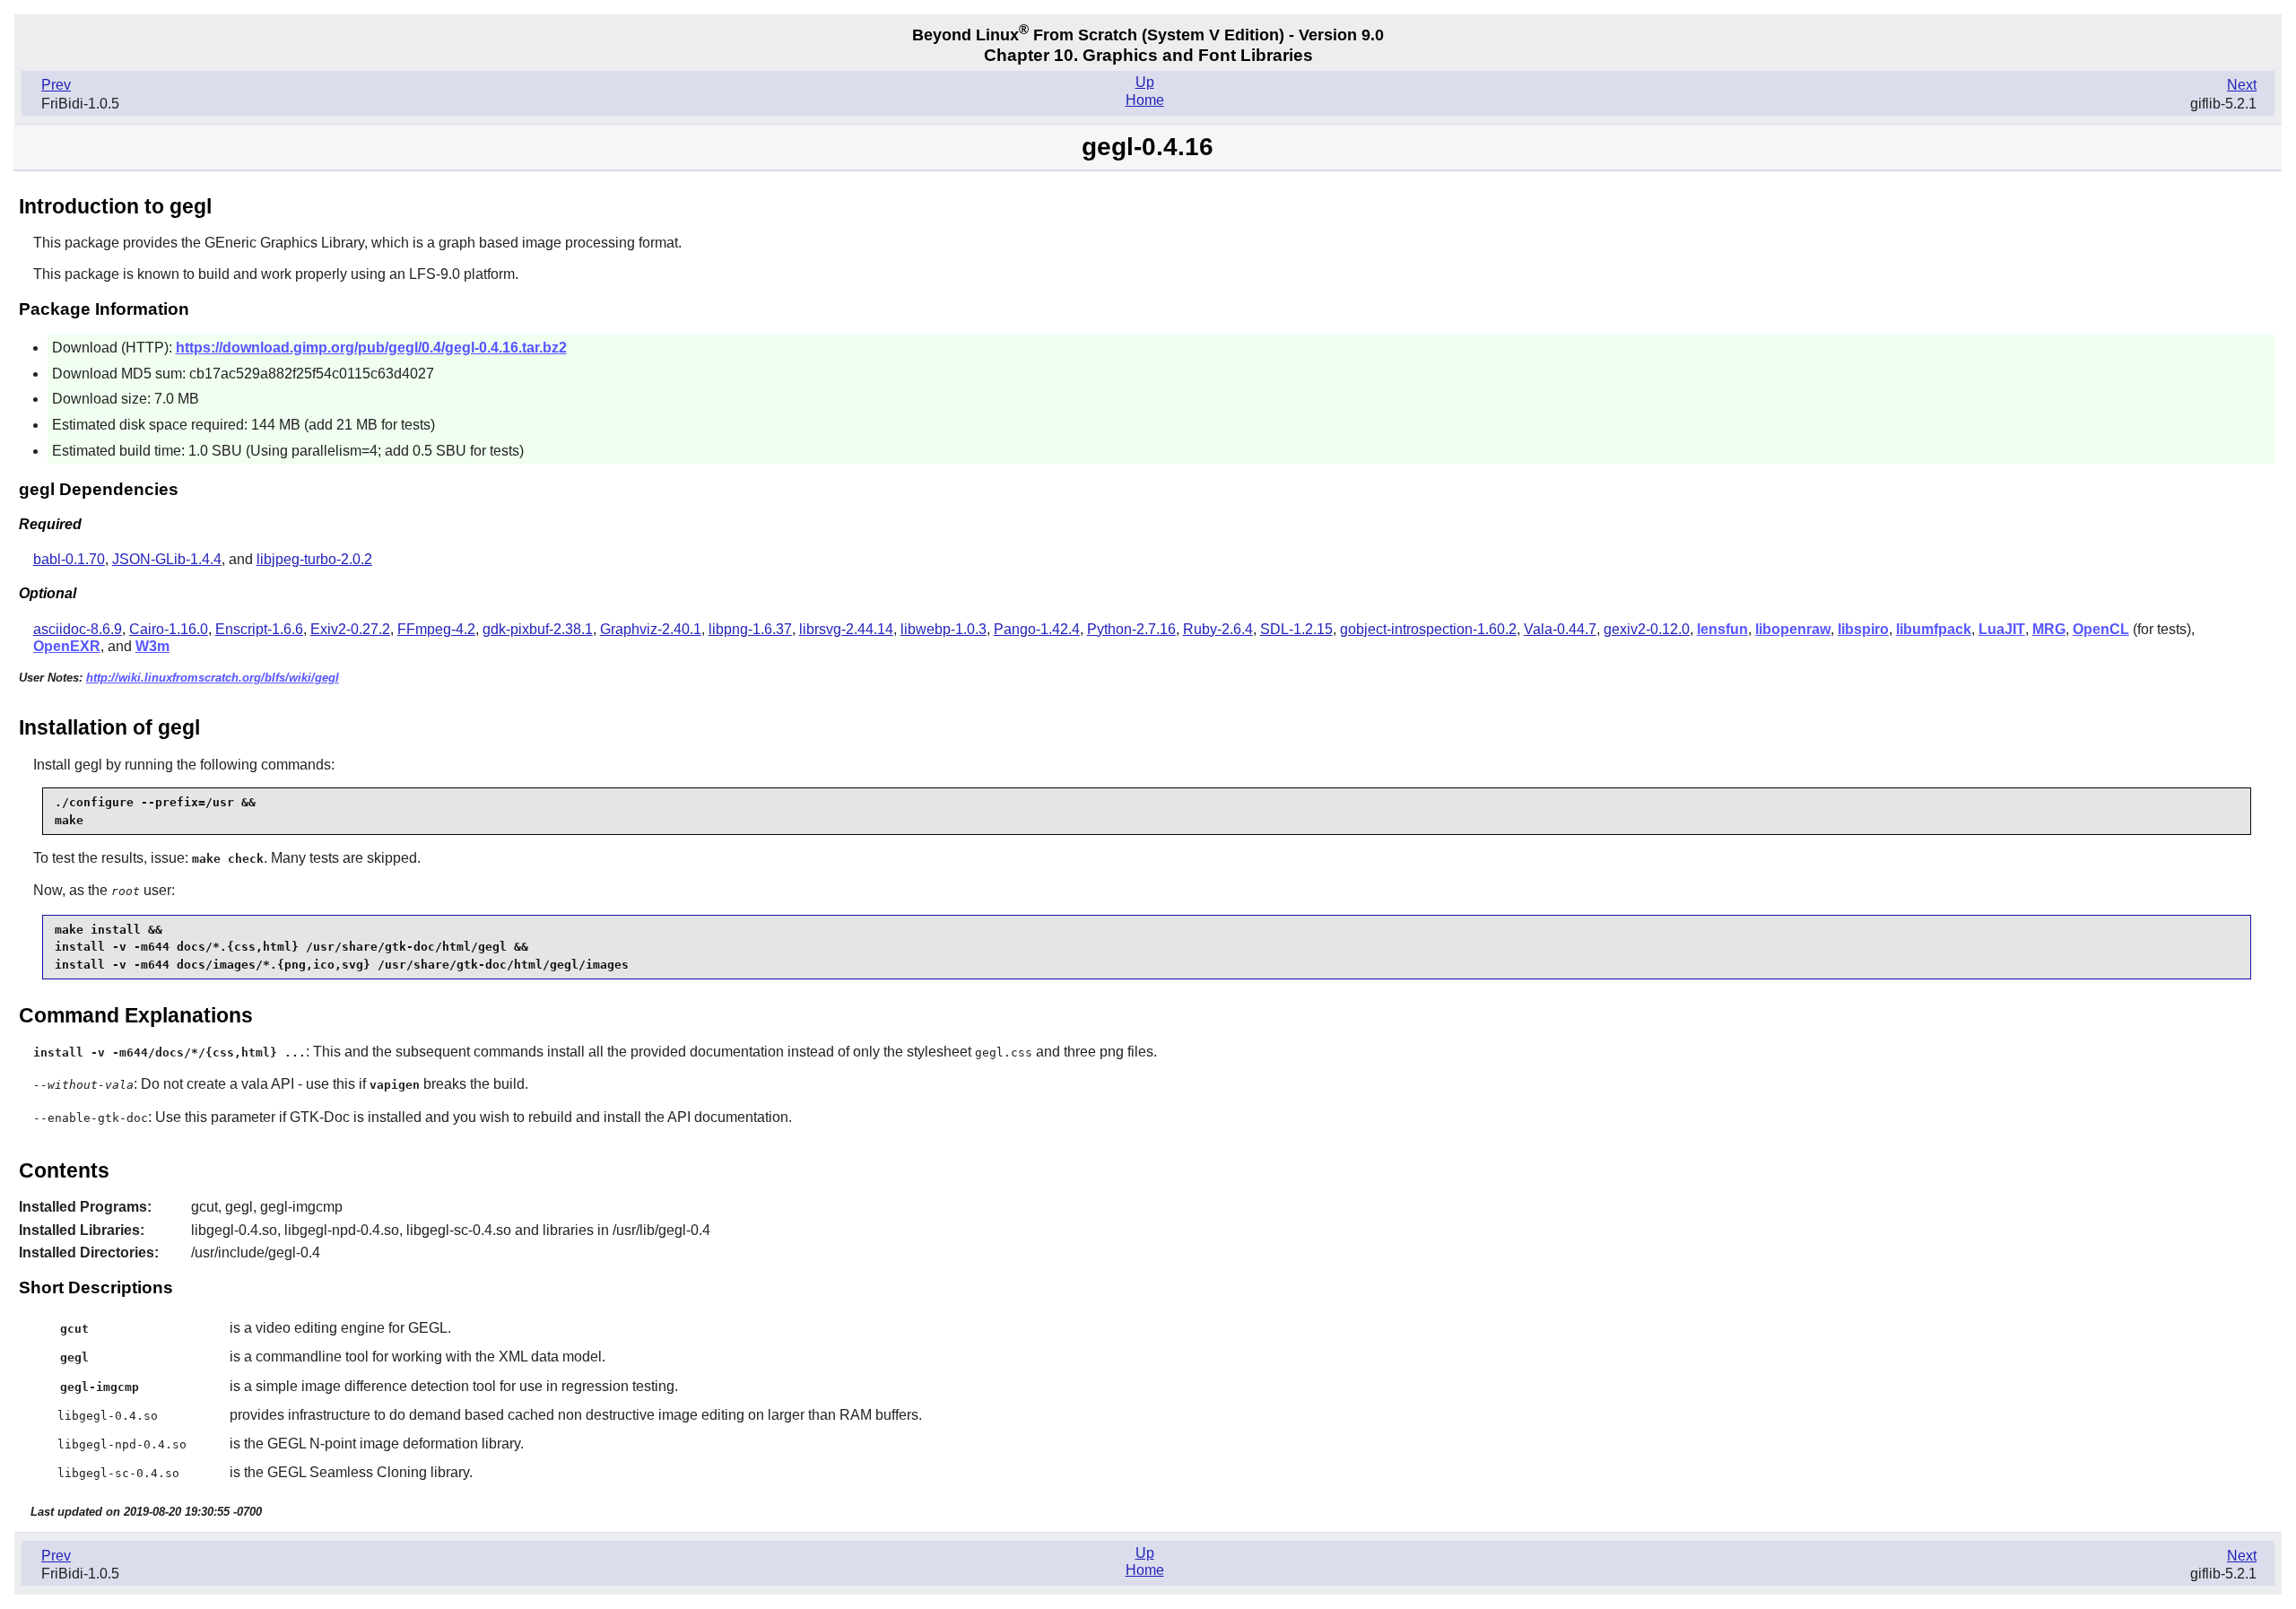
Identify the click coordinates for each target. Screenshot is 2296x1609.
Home (1145, 100)
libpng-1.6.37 (750, 629)
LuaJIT (2002, 629)
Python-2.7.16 (1131, 629)
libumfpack (1934, 629)
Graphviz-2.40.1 (651, 629)
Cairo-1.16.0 (169, 629)
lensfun (1722, 629)
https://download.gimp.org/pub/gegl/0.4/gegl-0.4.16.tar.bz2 (371, 348)
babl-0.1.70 (69, 559)
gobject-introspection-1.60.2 (1428, 629)
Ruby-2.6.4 (1218, 629)
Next (2242, 85)
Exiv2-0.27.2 (350, 629)
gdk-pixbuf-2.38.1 (538, 629)
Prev (56, 85)
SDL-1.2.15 (1296, 629)
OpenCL (2101, 629)
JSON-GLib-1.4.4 (167, 559)
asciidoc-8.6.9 (78, 629)
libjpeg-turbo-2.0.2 (314, 559)
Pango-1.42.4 (1037, 629)
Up (1145, 82)
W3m (152, 646)
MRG (2049, 629)
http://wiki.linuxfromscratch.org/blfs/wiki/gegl (213, 678)
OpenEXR (67, 646)
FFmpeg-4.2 (436, 629)
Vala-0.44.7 (1560, 629)
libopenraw (1793, 629)
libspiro (1863, 629)
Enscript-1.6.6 (259, 629)
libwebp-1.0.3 (944, 629)
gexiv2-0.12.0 (1647, 629)
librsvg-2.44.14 (846, 629)
